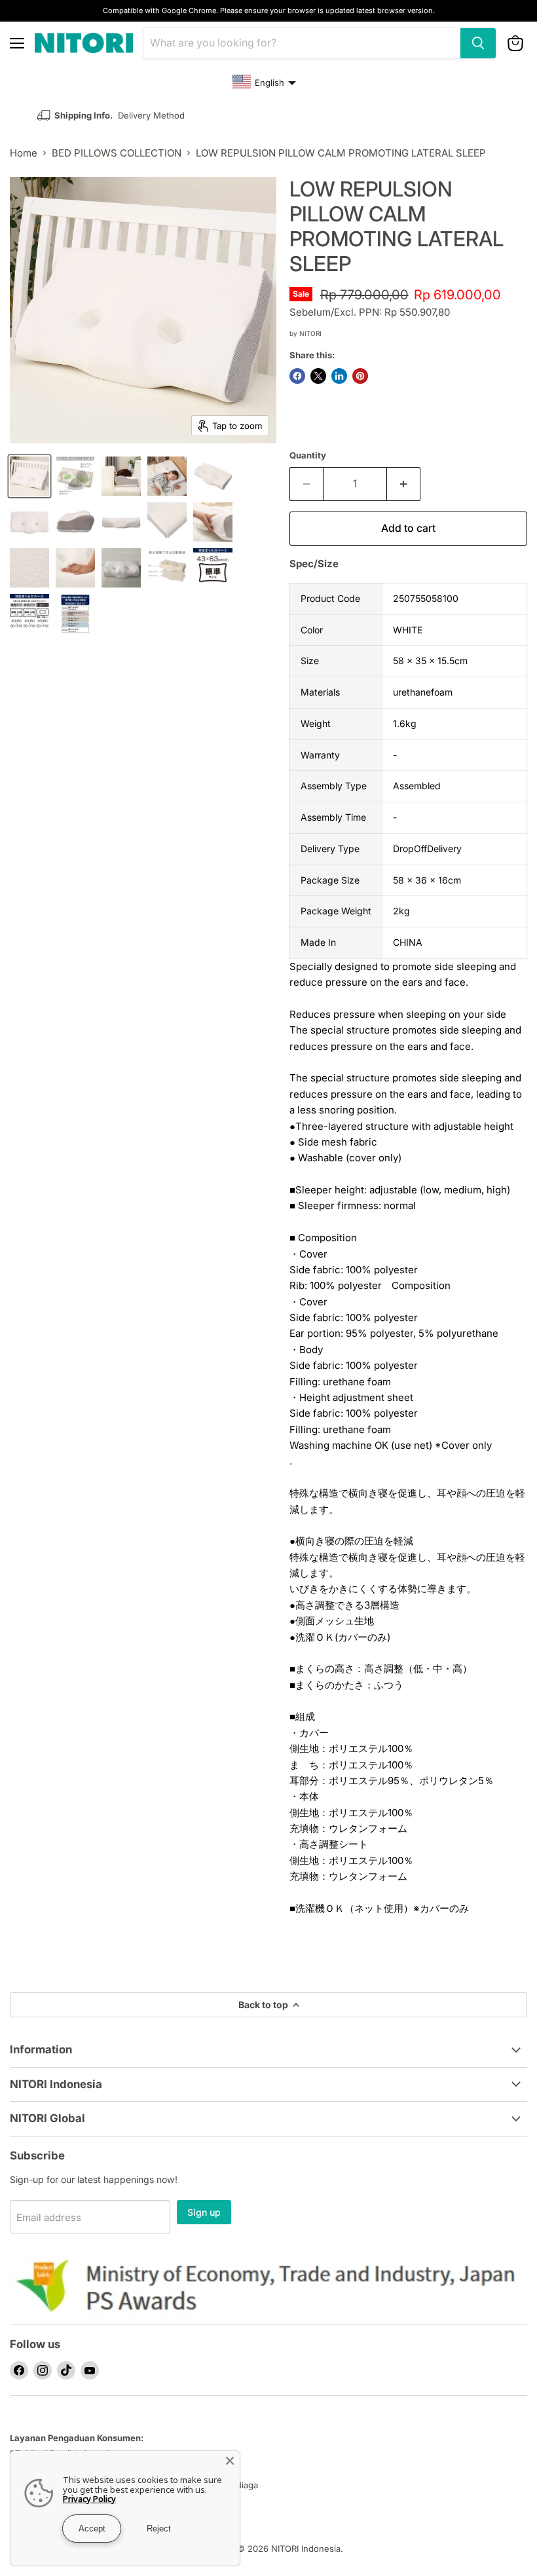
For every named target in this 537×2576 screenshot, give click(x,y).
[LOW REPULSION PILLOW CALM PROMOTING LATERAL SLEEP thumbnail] (29, 476)
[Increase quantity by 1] (404, 484)
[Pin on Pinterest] (360, 376)
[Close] (230, 2461)
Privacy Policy (89, 2499)
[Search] (478, 43)
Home (24, 153)
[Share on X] (318, 376)
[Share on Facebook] (297, 376)
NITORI (310, 333)
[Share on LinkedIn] (339, 376)
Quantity (308, 456)
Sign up (204, 2212)
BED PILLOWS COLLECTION (117, 153)
